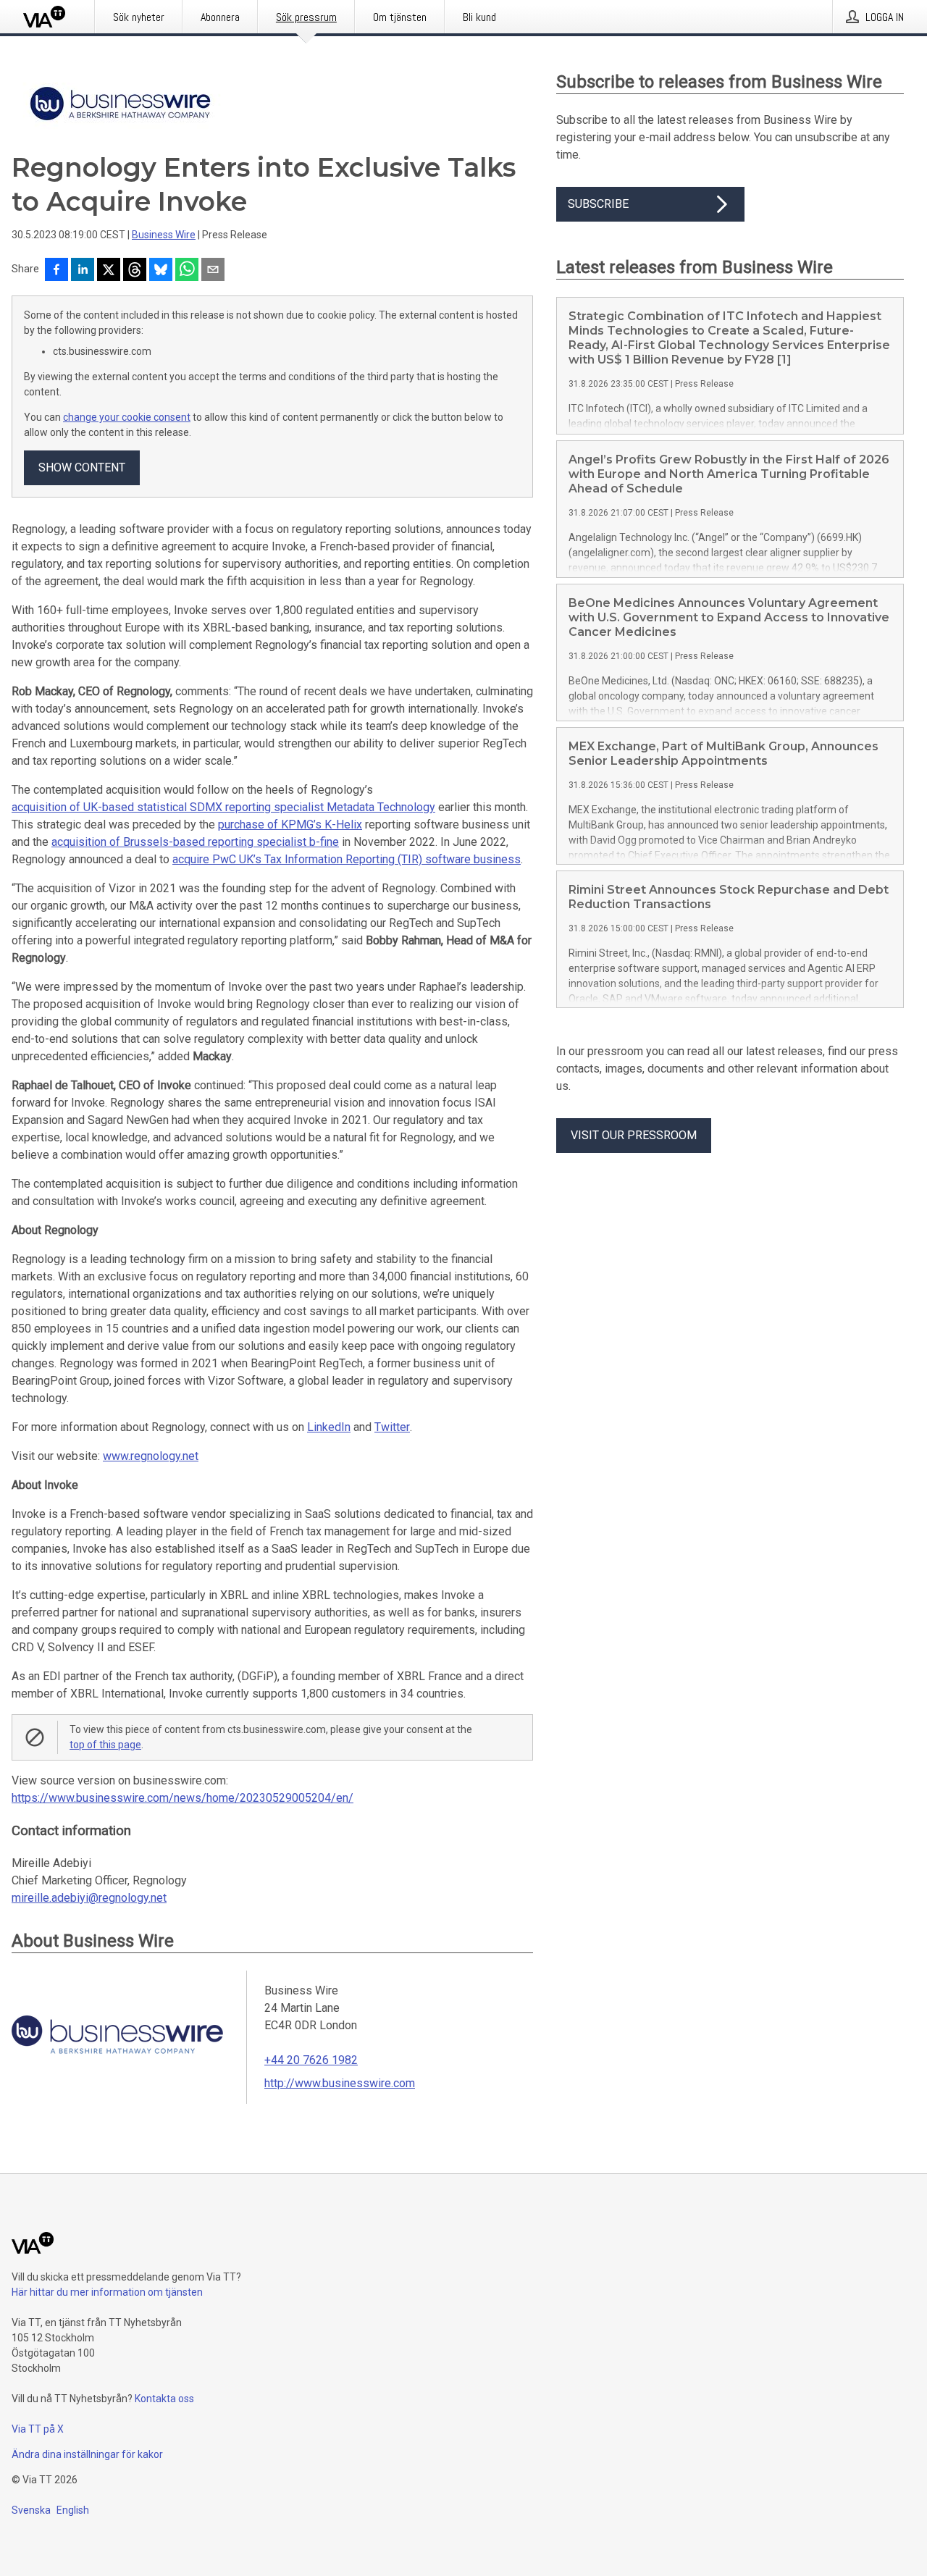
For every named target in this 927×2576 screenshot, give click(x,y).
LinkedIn (329, 1427)
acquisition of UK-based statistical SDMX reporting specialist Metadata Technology (223, 807)
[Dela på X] (109, 271)
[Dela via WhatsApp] (187, 271)
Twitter (392, 1427)
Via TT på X (38, 2429)
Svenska (31, 2510)
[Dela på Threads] (135, 271)
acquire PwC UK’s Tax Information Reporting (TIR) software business (347, 859)
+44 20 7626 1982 (311, 2060)
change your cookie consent (127, 417)
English (73, 2510)
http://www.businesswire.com (340, 2083)
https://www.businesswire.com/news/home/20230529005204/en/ (183, 1798)
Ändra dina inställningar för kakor (87, 2454)
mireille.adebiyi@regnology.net (89, 1898)
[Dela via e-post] (213, 271)
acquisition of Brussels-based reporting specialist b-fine (195, 842)
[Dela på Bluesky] (161, 271)
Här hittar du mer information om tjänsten (107, 2292)
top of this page (105, 1745)
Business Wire (164, 235)
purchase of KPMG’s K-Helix (290, 825)
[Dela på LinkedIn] (83, 271)
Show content (82, 467)
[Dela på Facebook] (56, 271)
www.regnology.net (151, 1456)
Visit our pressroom (634, 1135)
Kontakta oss (164, 2399)
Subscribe (598, 204)
